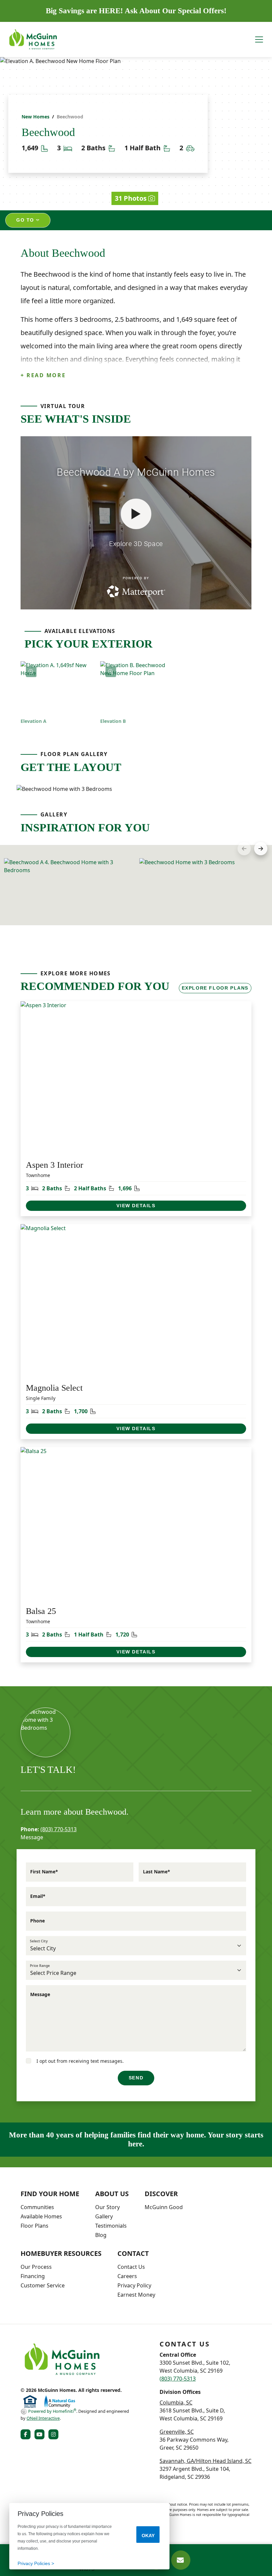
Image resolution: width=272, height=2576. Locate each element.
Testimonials (111, 2226)
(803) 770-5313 (59, 1829)
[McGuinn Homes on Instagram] (55, 2434)
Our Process (36, 2267)
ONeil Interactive (43, 2418)
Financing (33, 2276)
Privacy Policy (134, 2285)
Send (136, 2078)
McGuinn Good (164, 2207)
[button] (261, 849)
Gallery (104, 2216)
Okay (148, 2536)
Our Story (107, 2207)
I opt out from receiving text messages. (79, 2061)
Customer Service (43, 2285)
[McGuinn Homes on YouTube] (41, 2434)
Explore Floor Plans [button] (215, 988)
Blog (101, 2235)
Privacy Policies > (36, 2563)
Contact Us (131, 2267)
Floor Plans (34, 2226)
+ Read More (43, 375)
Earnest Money (136, 2295)
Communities (37, 2207)
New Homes (35, 117)
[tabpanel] (136, 789)
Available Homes (41, 2216)
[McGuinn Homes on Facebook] (27, 2434)
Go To (26, 220)
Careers (127, 2276)
